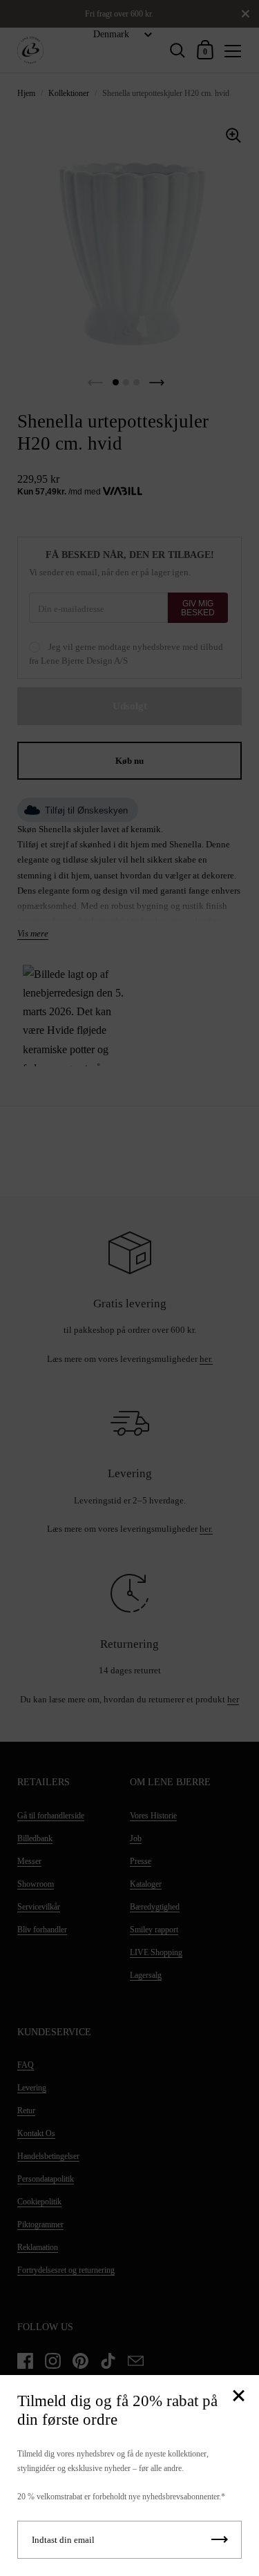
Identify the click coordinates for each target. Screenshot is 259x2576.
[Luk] (238, 2397)
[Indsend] (220, 2540)
